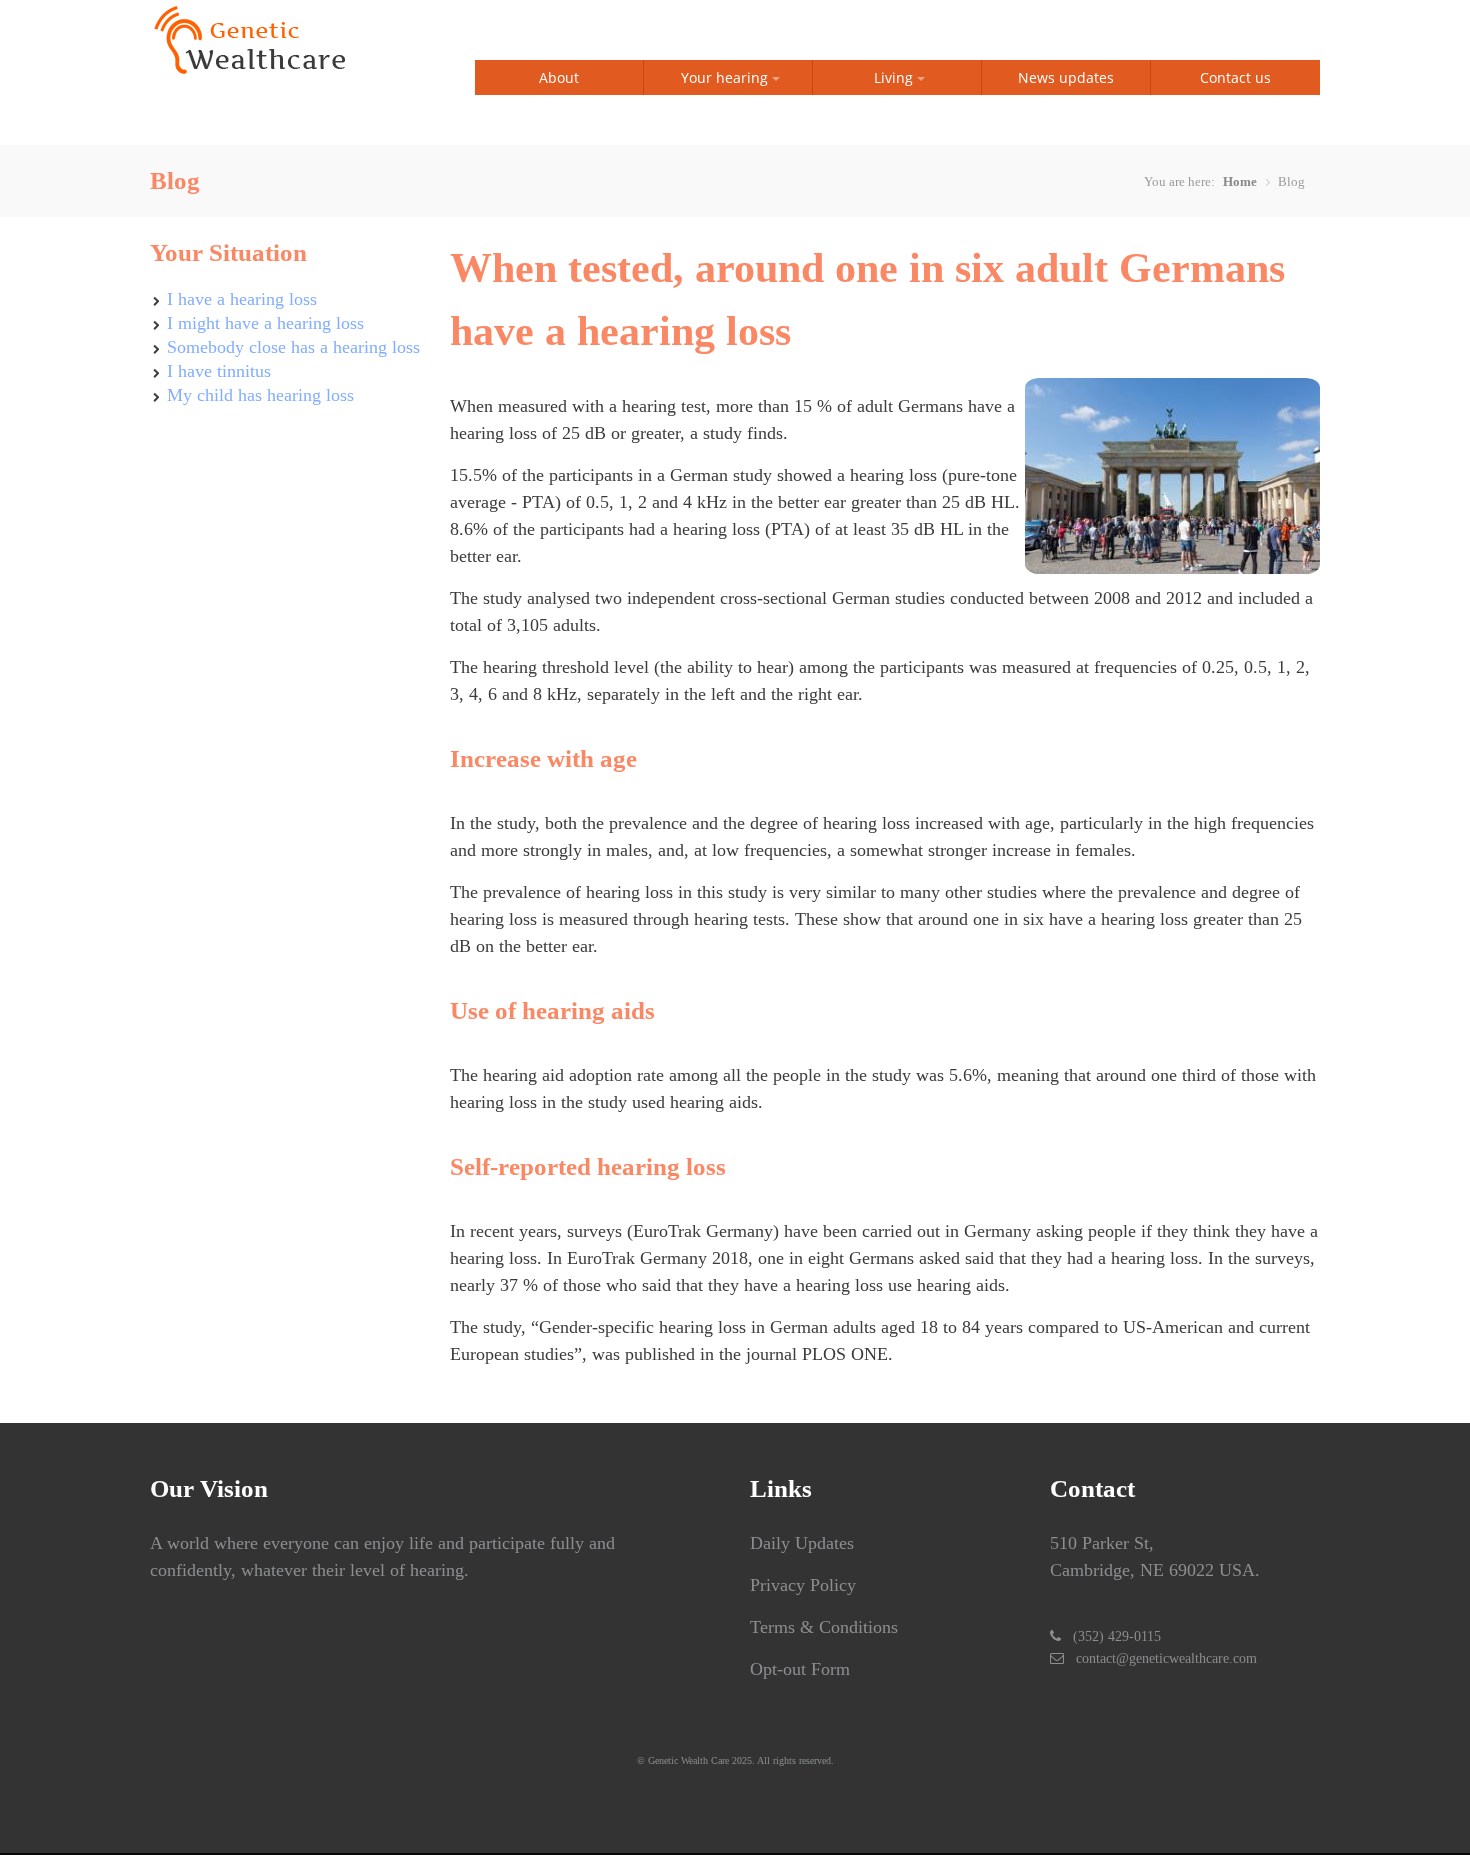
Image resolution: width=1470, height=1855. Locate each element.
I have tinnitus (219, 371)
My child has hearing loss (260, 395)
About (559, 77)
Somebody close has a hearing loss (293, 347)
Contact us (1235, 77)
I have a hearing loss (242, 299)
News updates (1066, 77)
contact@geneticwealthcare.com (1166, 1658)
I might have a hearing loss (265, 323)
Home (1240, 181)
